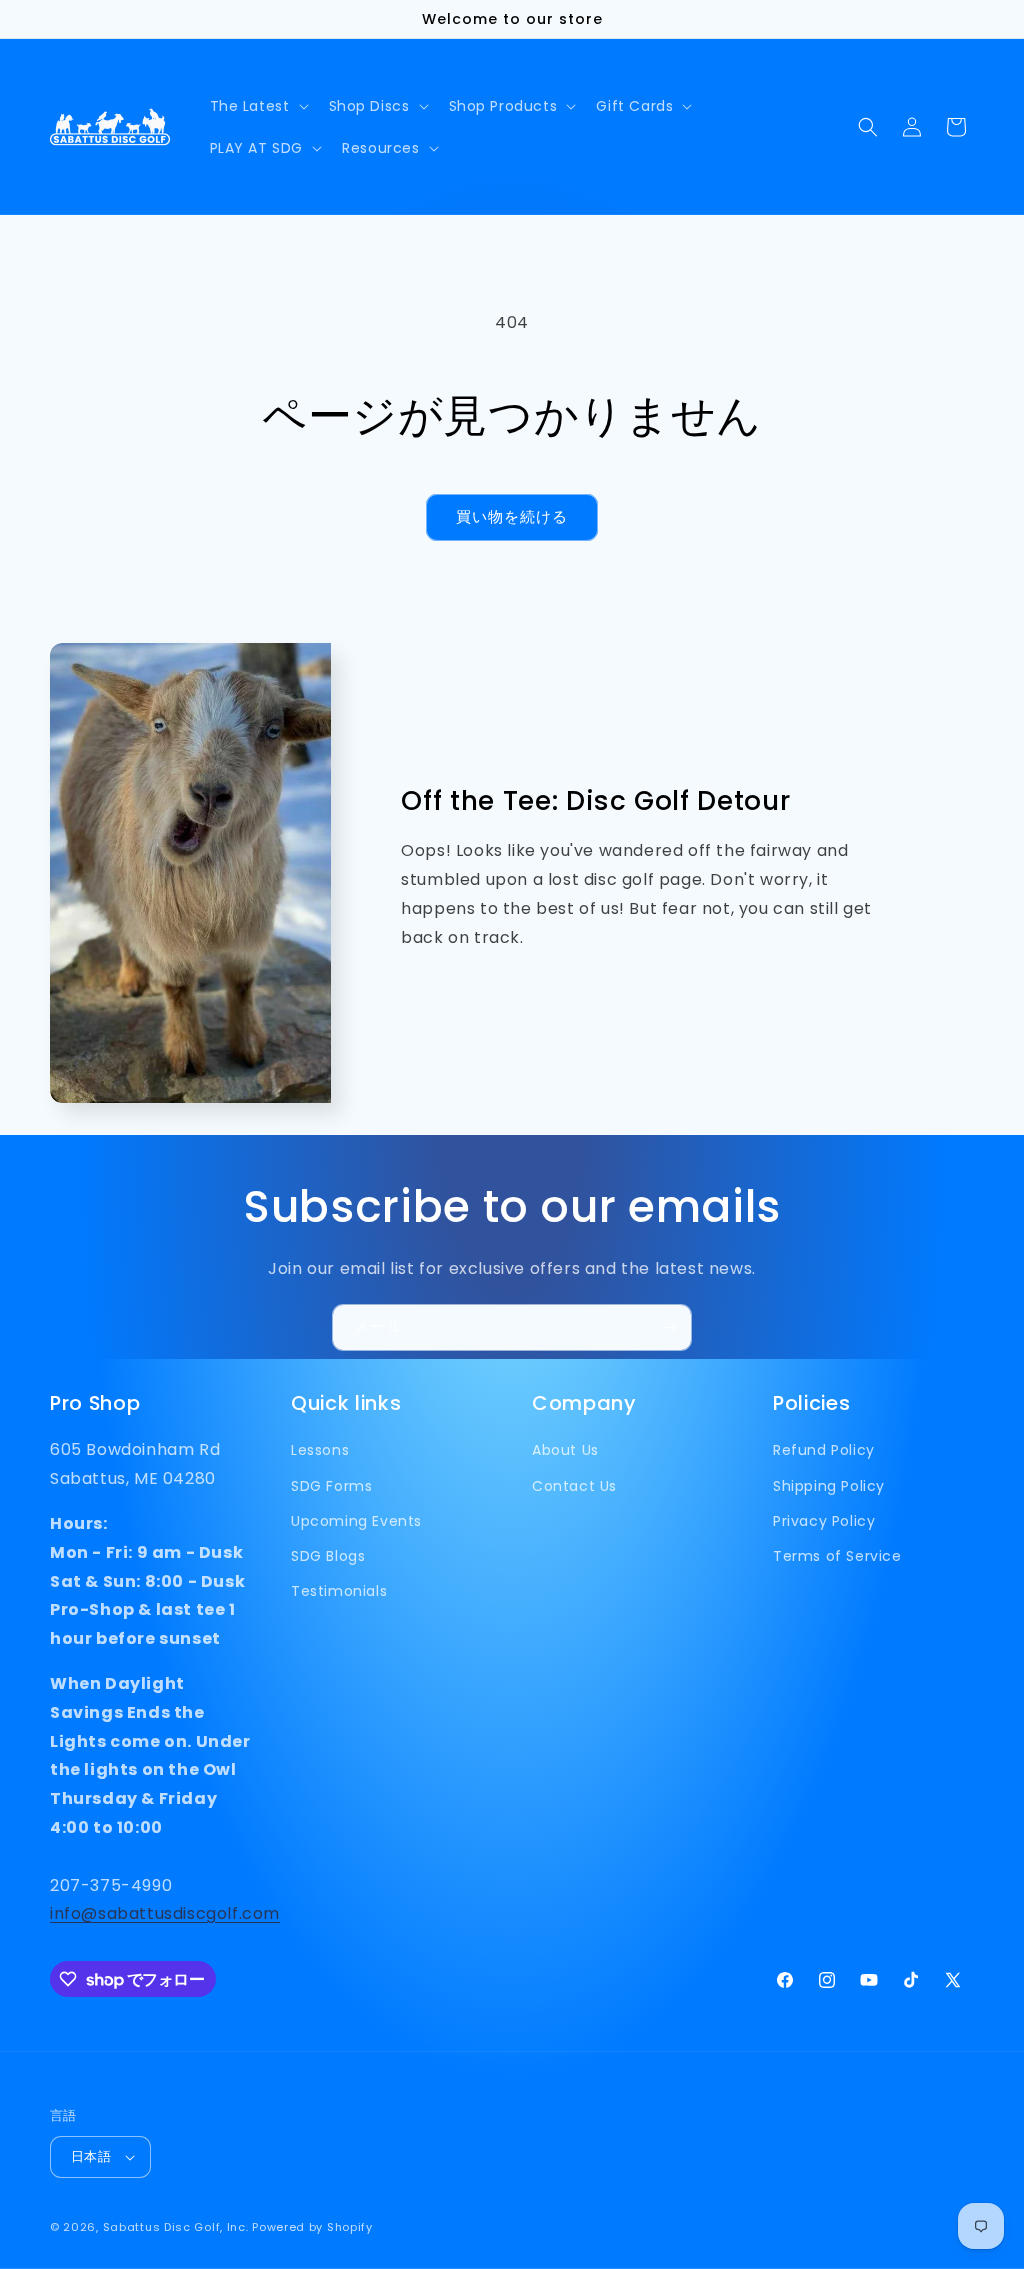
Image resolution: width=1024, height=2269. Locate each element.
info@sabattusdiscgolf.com (165, 1913)
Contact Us (574, 1486)
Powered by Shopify (312, 2227)
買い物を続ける (512, 516)
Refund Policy (824, 1450)
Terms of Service (837, 1556)
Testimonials (339, 1591)
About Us (565, 1450)
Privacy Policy (824, 1521)
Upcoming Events (356, 1521)
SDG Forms (331, 1486)
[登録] (669, 1327)
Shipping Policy (829, 1486)
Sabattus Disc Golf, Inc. (176, 2227)
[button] (257, 106)
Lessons (320, 1450)
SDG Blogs (328, 1556)
